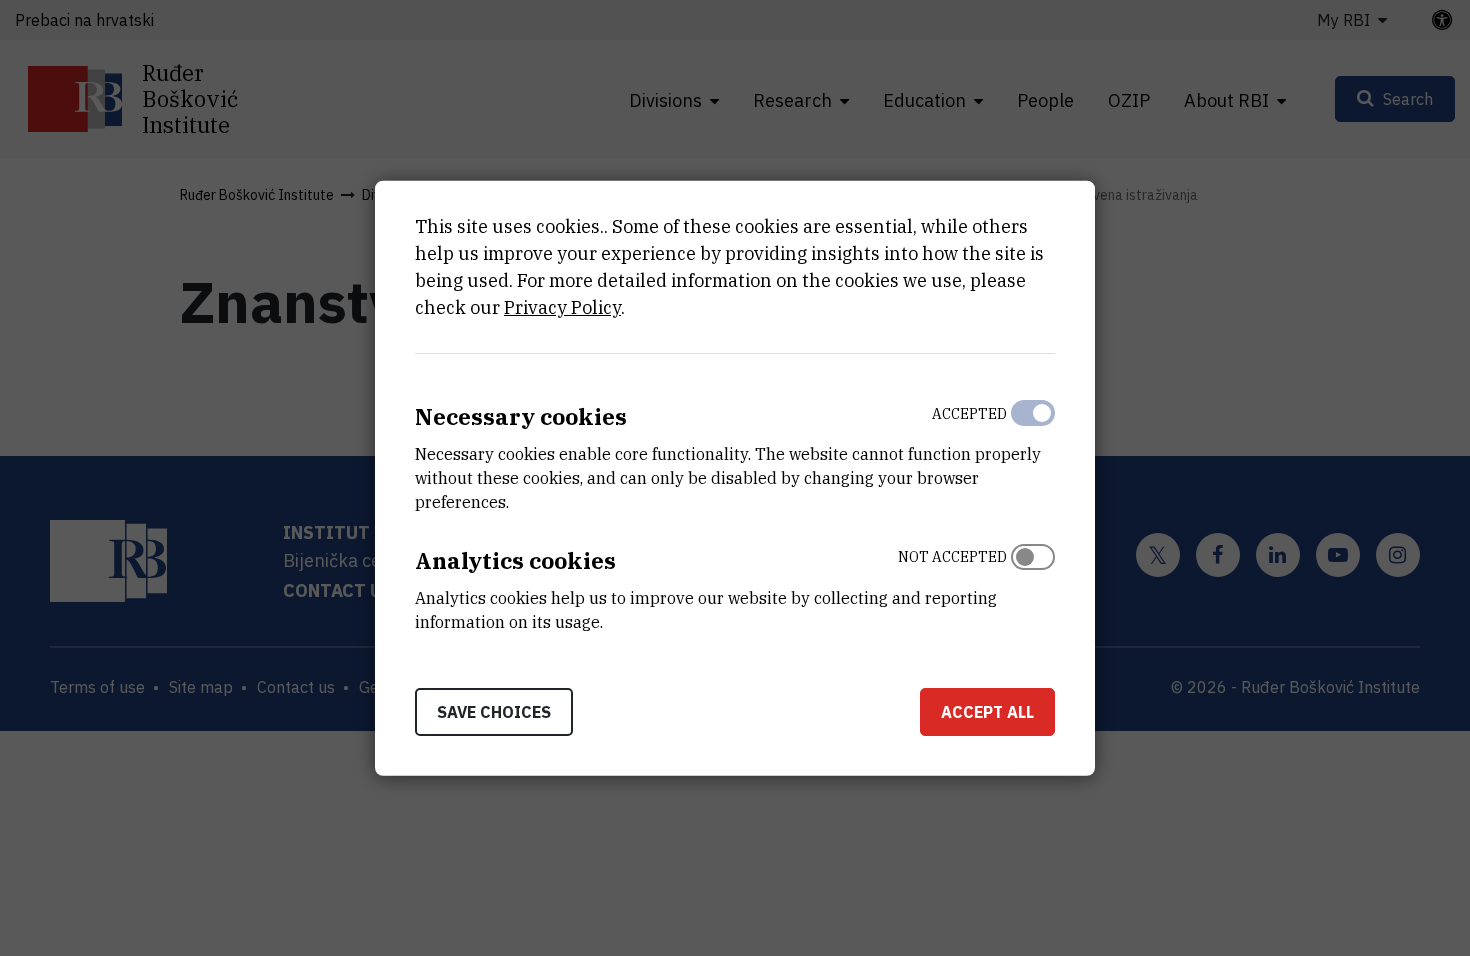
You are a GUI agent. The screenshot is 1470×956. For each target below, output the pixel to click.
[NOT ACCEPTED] (1033, 585)
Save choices (494, 711)
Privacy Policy (562, 307)
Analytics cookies (515, 560)
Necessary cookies (521, 416)
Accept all (987, 711)
